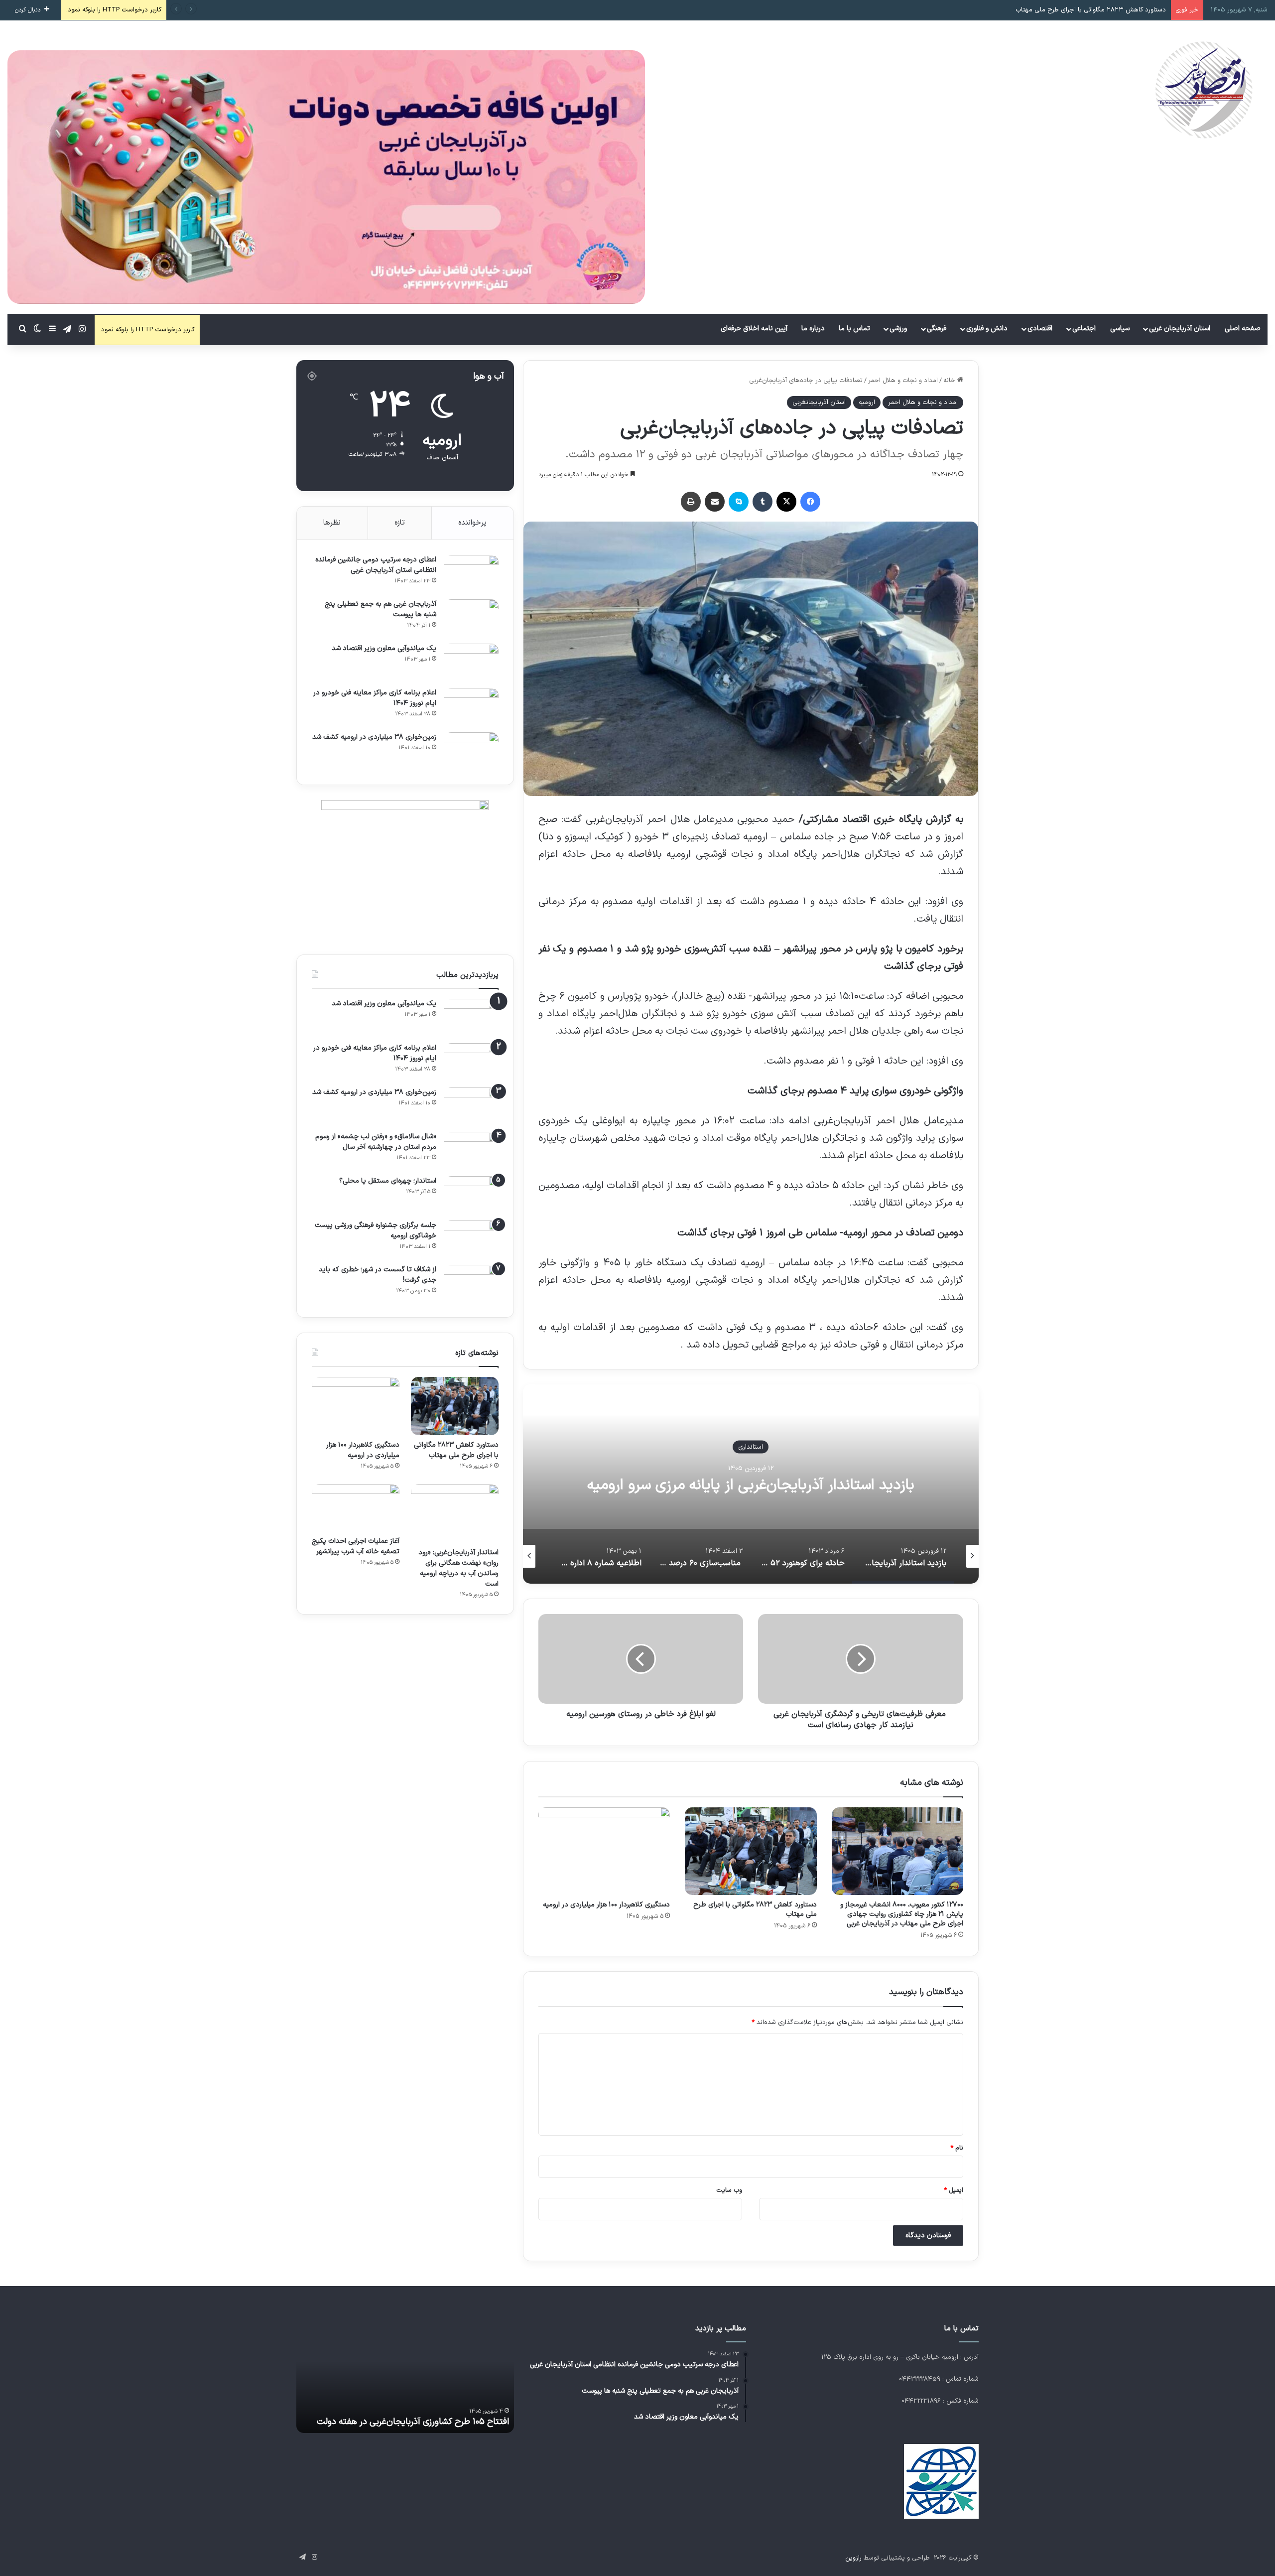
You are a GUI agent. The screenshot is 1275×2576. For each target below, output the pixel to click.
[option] (751, 1484)
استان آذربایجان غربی (1180, 329)
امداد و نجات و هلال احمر (903, 381)
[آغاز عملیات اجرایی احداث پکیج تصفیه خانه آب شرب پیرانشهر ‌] (356, 1507)
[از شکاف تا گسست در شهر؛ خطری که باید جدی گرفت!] (471, 1284)
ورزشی (898, 329)
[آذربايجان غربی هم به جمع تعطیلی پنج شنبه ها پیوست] (471, 618)
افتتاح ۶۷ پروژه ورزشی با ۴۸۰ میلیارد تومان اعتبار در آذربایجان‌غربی (416, 2416)
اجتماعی (1084, 329)
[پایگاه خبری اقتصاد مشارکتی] (1203, 90)
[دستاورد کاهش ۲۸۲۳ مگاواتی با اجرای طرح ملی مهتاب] (751, 1851)
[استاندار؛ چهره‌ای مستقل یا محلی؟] (471, 1195)
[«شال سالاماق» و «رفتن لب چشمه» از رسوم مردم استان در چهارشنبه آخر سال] (471, 1151)
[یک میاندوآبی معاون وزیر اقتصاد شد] (471, 662)
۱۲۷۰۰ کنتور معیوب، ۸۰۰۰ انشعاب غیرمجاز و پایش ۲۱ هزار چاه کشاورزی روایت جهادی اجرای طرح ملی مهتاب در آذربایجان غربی (902, 1914)
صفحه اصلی (1243, 329)
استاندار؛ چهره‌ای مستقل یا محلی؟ (388, 1181)
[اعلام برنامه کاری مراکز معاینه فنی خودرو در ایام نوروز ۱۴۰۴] (471, 707)
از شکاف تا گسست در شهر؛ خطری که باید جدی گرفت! (378, 1275)
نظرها (332, 523)
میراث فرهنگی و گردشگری (751, 1447)
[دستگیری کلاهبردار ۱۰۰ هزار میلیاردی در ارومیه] (604, 1851)
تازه (400, 523)
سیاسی (1120, 329)
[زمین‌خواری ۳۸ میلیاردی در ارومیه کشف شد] (471, 751)
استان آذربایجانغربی (819, 403)
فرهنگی (937, 329)
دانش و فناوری (987, 329)
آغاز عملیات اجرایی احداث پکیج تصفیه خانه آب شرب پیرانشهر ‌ (356, 1546)
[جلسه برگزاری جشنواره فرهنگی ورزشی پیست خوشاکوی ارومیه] (471, 1239)
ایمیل (954, 2190)
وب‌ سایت (729, 2190)
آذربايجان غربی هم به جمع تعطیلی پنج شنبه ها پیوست (381, 609)
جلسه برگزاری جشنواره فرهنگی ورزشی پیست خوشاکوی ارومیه (376, 1230)
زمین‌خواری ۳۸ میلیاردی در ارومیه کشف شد (374, 737)
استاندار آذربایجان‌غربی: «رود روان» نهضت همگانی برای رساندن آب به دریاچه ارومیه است (458, 1568)
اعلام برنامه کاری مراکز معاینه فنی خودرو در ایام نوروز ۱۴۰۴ (375, 698)
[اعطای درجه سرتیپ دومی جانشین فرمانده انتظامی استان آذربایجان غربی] (471, 574)
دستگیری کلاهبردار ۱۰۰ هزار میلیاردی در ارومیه (1104, 10)
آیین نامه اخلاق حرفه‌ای (754, 329)
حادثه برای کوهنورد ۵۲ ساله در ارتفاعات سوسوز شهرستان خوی (751, 1485)
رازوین (853, 2558)
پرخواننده (472, 523)
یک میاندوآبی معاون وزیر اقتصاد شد (384, 648)
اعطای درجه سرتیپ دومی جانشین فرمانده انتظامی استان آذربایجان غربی (376, 565)
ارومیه (867, 403)
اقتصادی (1040, 329)
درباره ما (813, 329)
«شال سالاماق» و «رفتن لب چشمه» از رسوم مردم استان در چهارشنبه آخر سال (376, 1142)
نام (957, 2148)
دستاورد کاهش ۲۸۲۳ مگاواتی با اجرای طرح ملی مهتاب (755, 1909)
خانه (950, 381)
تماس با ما (854, 329)
